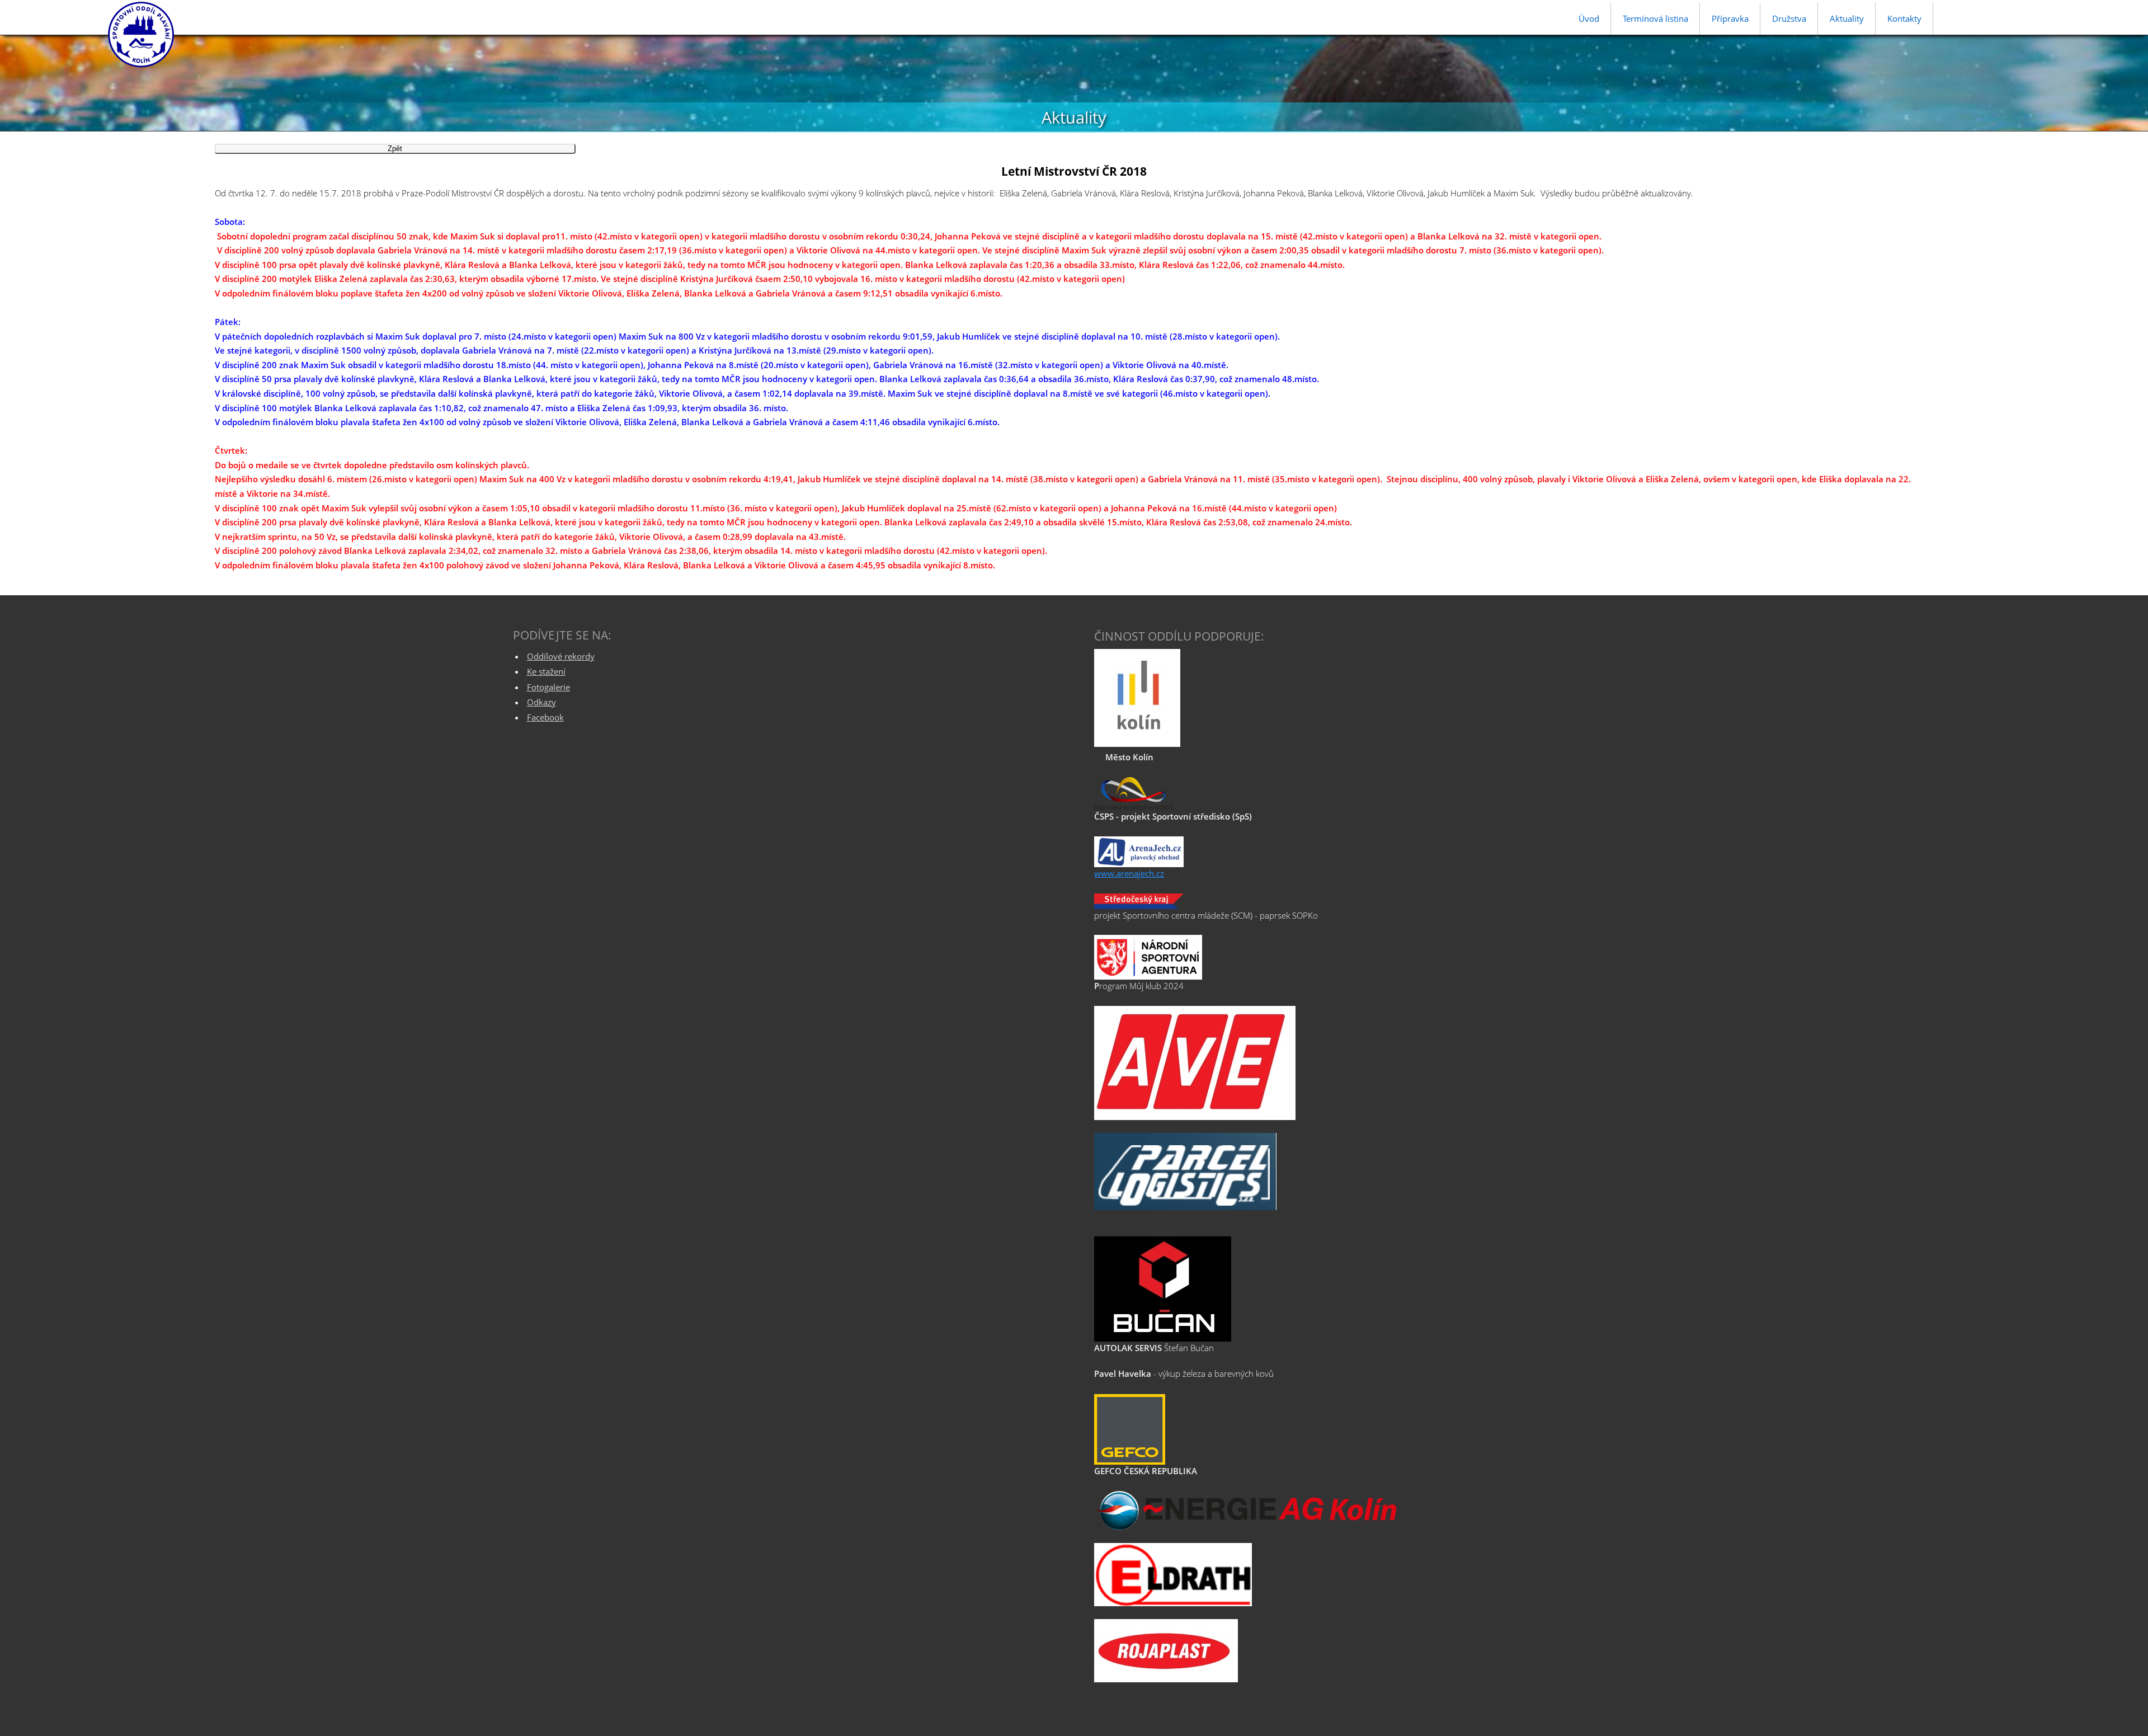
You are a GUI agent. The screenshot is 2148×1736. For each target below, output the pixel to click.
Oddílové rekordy (561, 656)
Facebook (545, 717)
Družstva (1789, 18)
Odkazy (541, 702)
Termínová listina (1655, 18)
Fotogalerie (548, 687)
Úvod (1589, 18)
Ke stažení (546, 671)
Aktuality (1847, 18)
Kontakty (1904, 18)
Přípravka (1730, 18)
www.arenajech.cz (1129, 873)
